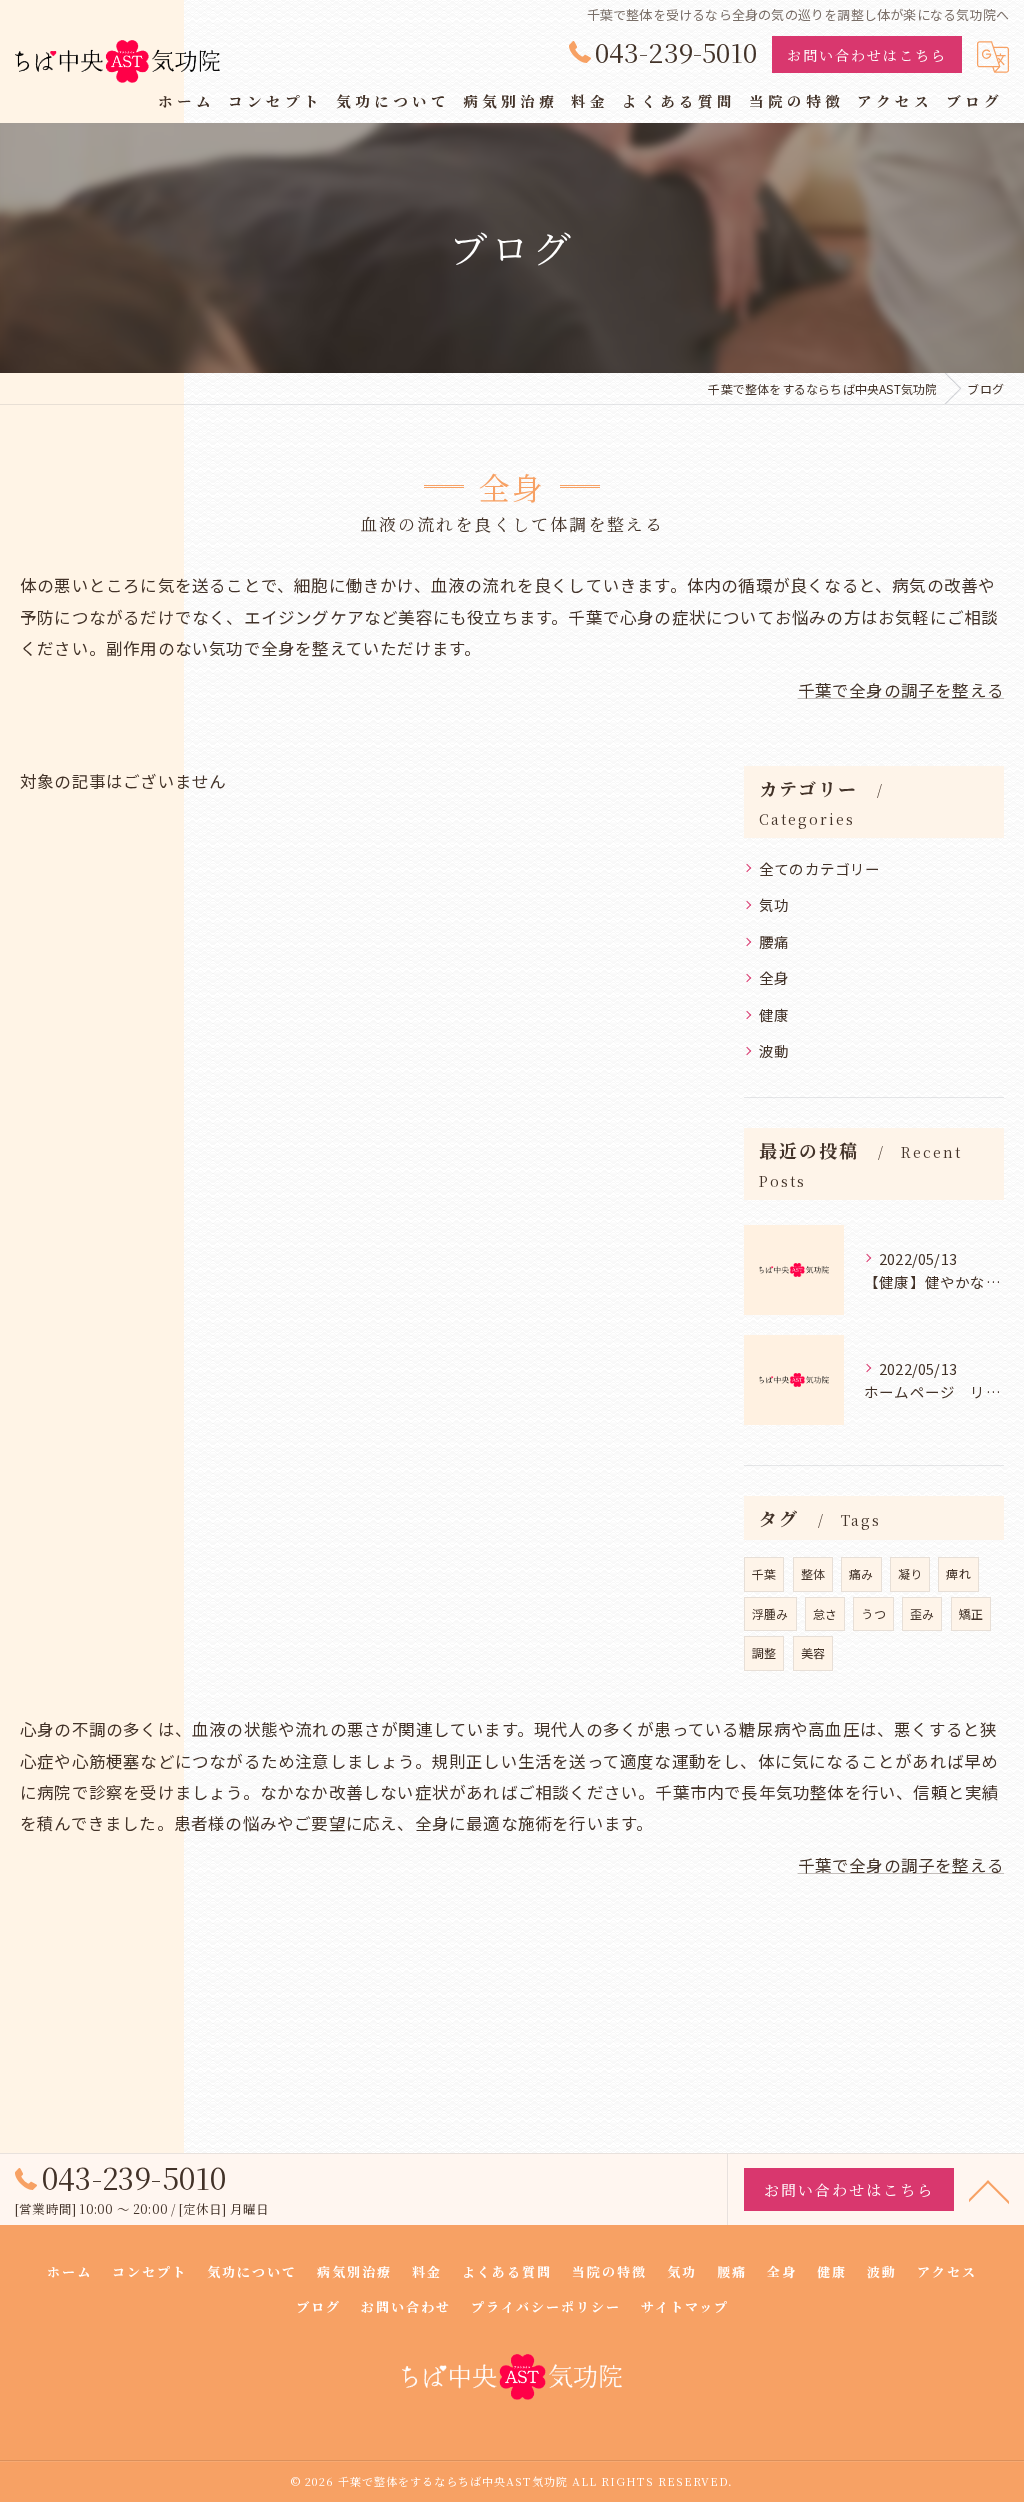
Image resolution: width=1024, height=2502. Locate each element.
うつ (873, 1613)
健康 (774, 1014)
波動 (774, 1050)
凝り (910, 1573)
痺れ (958, 1573)
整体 (813, 1573)
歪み (922, 1613)
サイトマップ (685, 2306)
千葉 (764, 1573)
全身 (774, 977)
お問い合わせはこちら (867, 55)
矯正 (971, 1613)
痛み (861, 1573)
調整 (764, 1652)
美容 (813, 1652)
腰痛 (774, 941)
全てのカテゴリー (820, 868)
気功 (774, 904)
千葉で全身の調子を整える (901, 690)
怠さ (825, 1613)
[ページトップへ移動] (989, 2190)
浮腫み (770, 1613)
